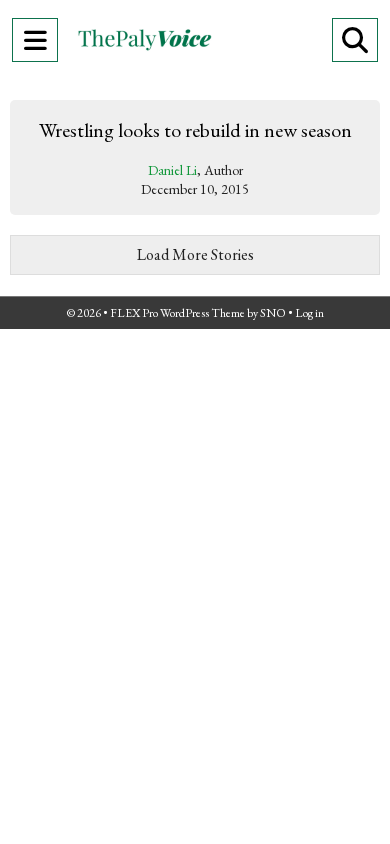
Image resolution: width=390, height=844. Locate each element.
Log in (309, 313)
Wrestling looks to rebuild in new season (195, 130)
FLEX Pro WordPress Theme (177, 313)
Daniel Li (172, 170)
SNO (273, 313)
